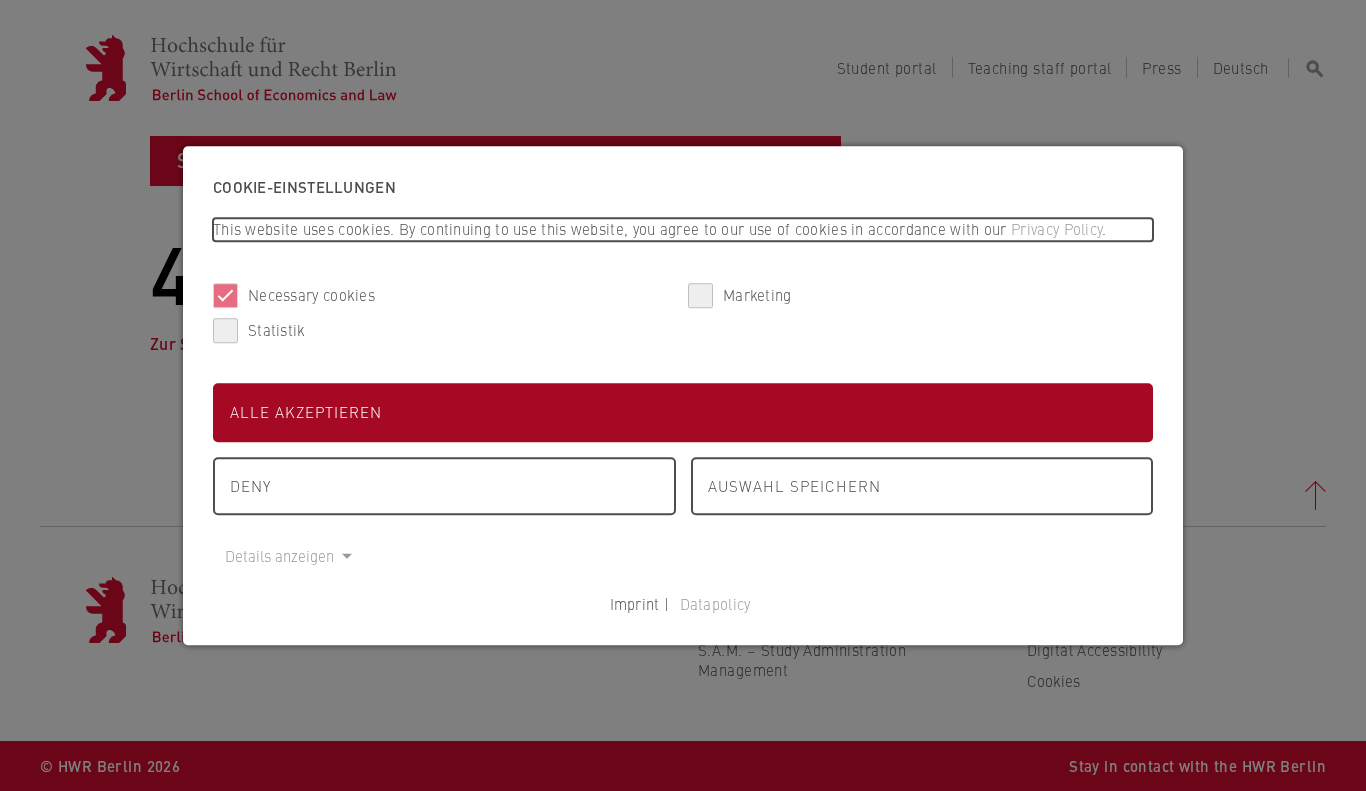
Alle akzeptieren (306, 411)
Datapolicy (715, 603)
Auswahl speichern (794, 485)
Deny (250, 485)
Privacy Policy (1056, 228)
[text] (683, 229)
